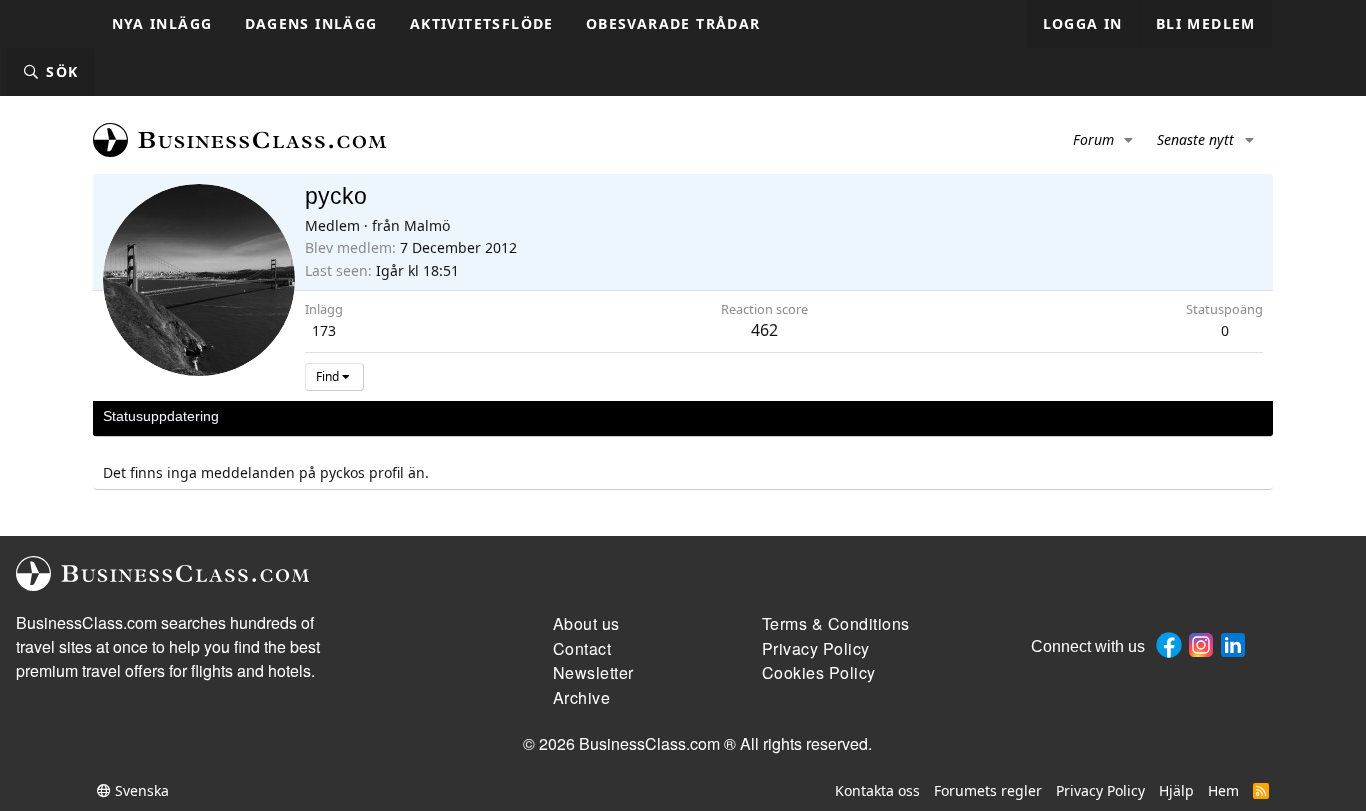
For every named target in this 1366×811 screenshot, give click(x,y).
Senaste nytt (1195, 139)
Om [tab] (433, 416)
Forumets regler (988, 790)
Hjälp (1176, 790)
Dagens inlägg (311, 23)
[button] (1129, 140)
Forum (1093, 139)
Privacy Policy (1100, 790)
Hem (1223, 790)
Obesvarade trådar (673, 23)
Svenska (140, 790)
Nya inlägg (162, 23)
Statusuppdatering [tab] (161, 416)
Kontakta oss (877, 790)
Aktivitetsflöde (482, 23)
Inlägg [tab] (382, 416)
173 (324, 330)
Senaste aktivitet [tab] (291, 416)
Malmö (427, 225)
